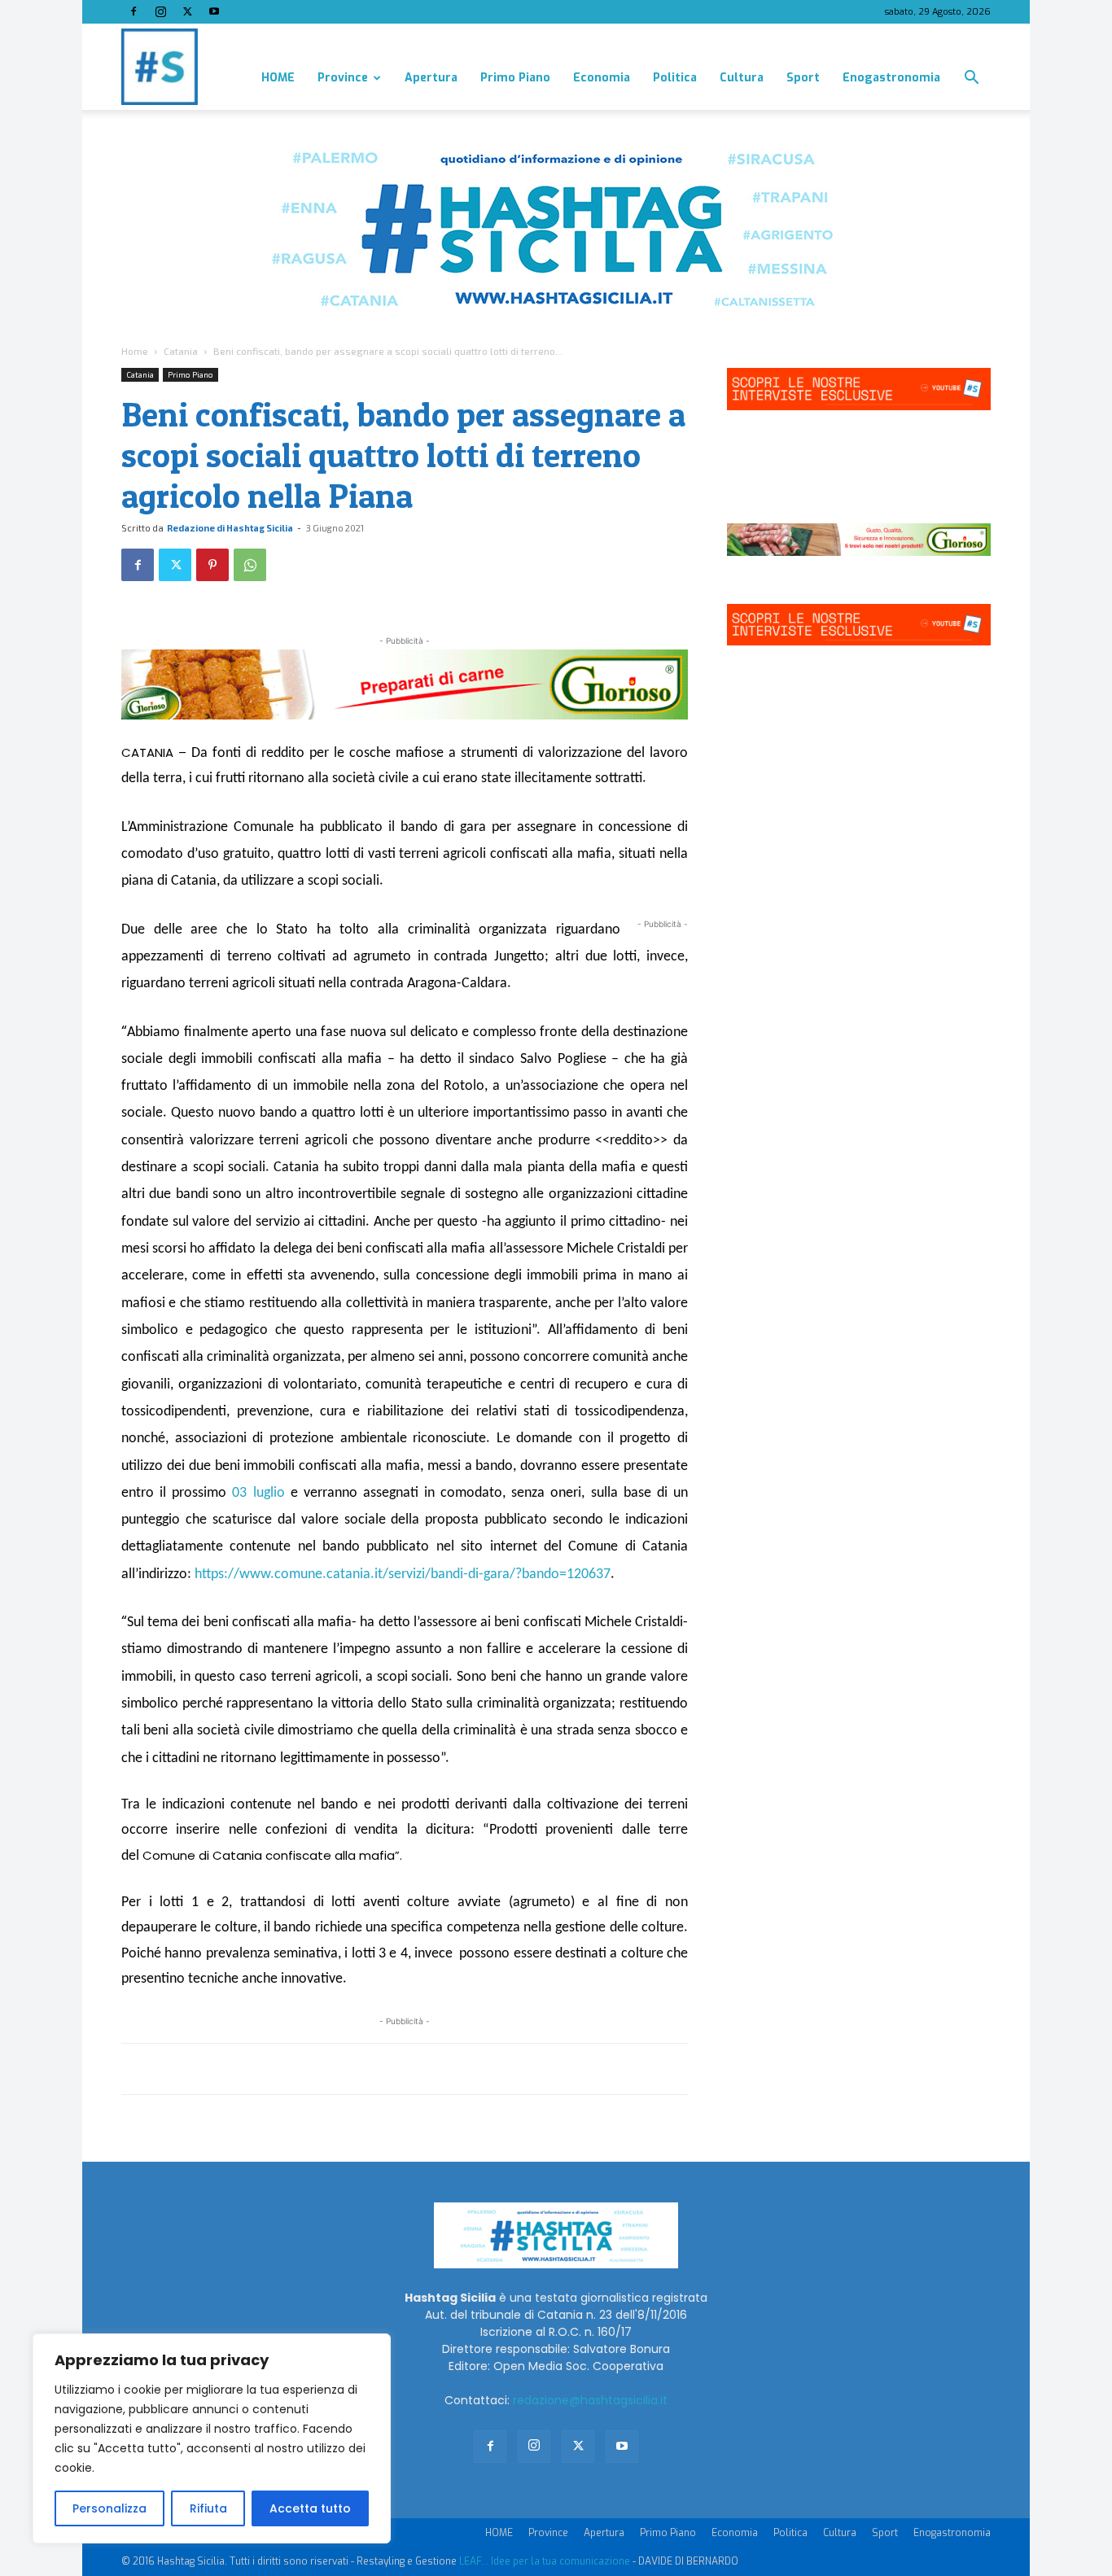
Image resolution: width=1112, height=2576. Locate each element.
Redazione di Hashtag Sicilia (230, 528)
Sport (803, 78)
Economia (602, 78)
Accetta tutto (310, 2508)
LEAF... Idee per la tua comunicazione (545, 2561)
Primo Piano (515, 78)
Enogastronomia (891, 78)
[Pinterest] (212, 565)
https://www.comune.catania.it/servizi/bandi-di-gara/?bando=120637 (403, 1574)
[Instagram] (160, 11)
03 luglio (258, 1493)
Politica (675, 78)
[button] (971, 79)
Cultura (742, 78)
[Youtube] (214, 11)
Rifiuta (208, 2508)
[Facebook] (134, 11)
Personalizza (109, 2508)
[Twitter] (187, 11)
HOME (278, 78)
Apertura (431, 78)
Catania (181, 351)
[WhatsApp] (250, 565)
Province (343, 78)
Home (135, 351)
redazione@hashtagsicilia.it (590, 2400)
